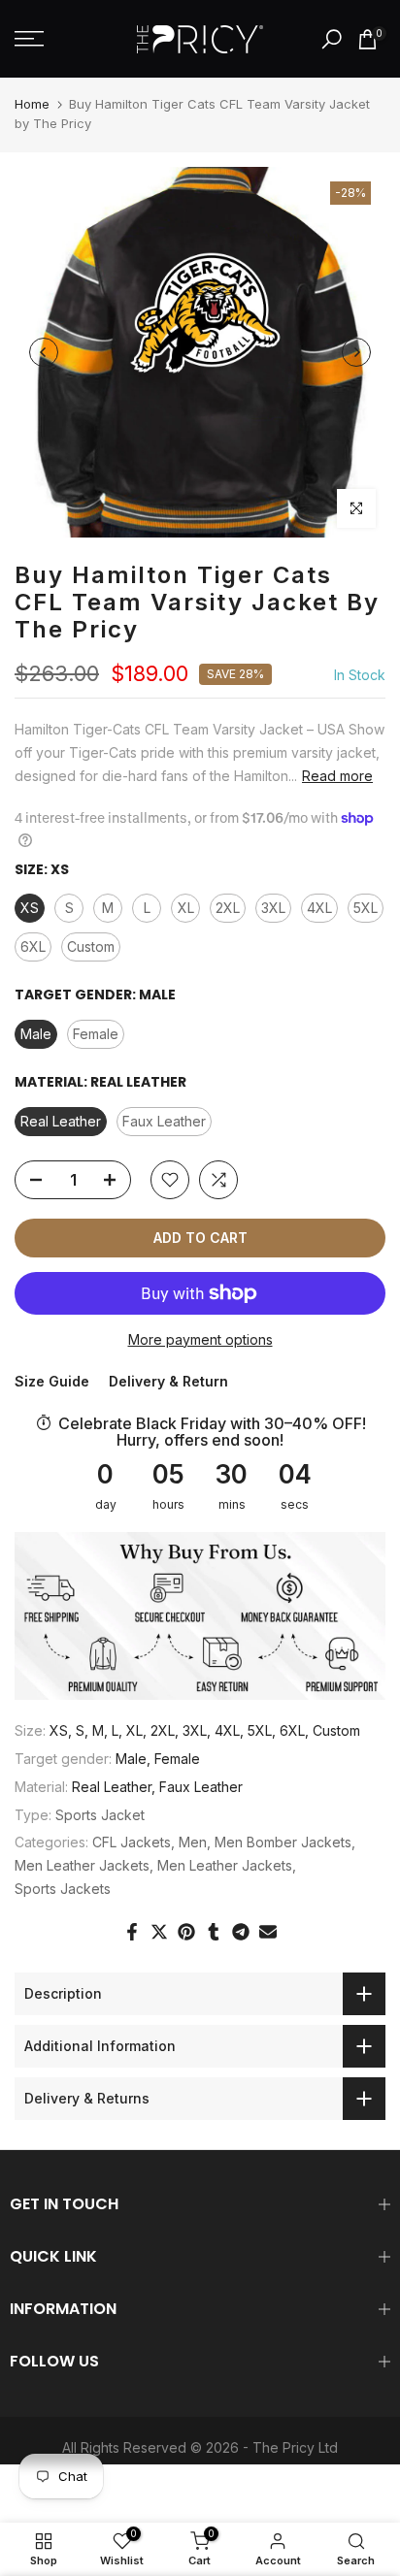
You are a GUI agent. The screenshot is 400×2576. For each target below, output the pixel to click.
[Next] (356, 352)
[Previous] (44, 352)
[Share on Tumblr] (214, 1932)
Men (193, 1842)
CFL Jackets (132, 1842)
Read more (337, 776)
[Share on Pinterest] (186, 1932)
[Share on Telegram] (241, 1932)
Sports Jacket (100, 1815)
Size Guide (52, 1381)
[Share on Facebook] (132, 1932)
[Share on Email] (268, 1932)
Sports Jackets (63, 1889)
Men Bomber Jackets (283, 1842)
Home (32, 104)
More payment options (200, 1339)
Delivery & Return (168, 1381)
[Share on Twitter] (159, 1932)
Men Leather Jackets (82, 1865)
